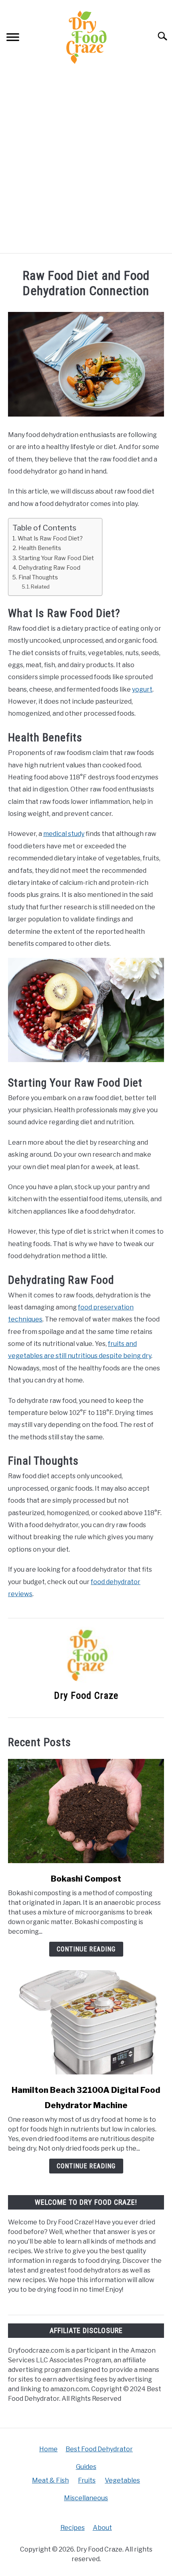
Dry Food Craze (86, 1696)
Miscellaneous (86, 2498)
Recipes (73, 2528)
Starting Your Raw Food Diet (56, 558)
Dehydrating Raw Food (49, 568)
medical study (64, 834)
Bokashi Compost (86, 1879)
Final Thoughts (38, 577)
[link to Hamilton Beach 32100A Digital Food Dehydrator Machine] (86, 2022)
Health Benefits (40, 548)
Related (40, 587)
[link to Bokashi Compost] (86, 1811)
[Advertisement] (86, 163)
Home (48, 2449)
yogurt (142, 689)
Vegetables (122, 2480)
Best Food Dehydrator (99, 2449)
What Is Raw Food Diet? (50, 538)
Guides (86, 2467)
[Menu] (13, 38)
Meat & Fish (50, 2480)
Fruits (87, 2480)
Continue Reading (86, 1949)
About (102, 2528)
